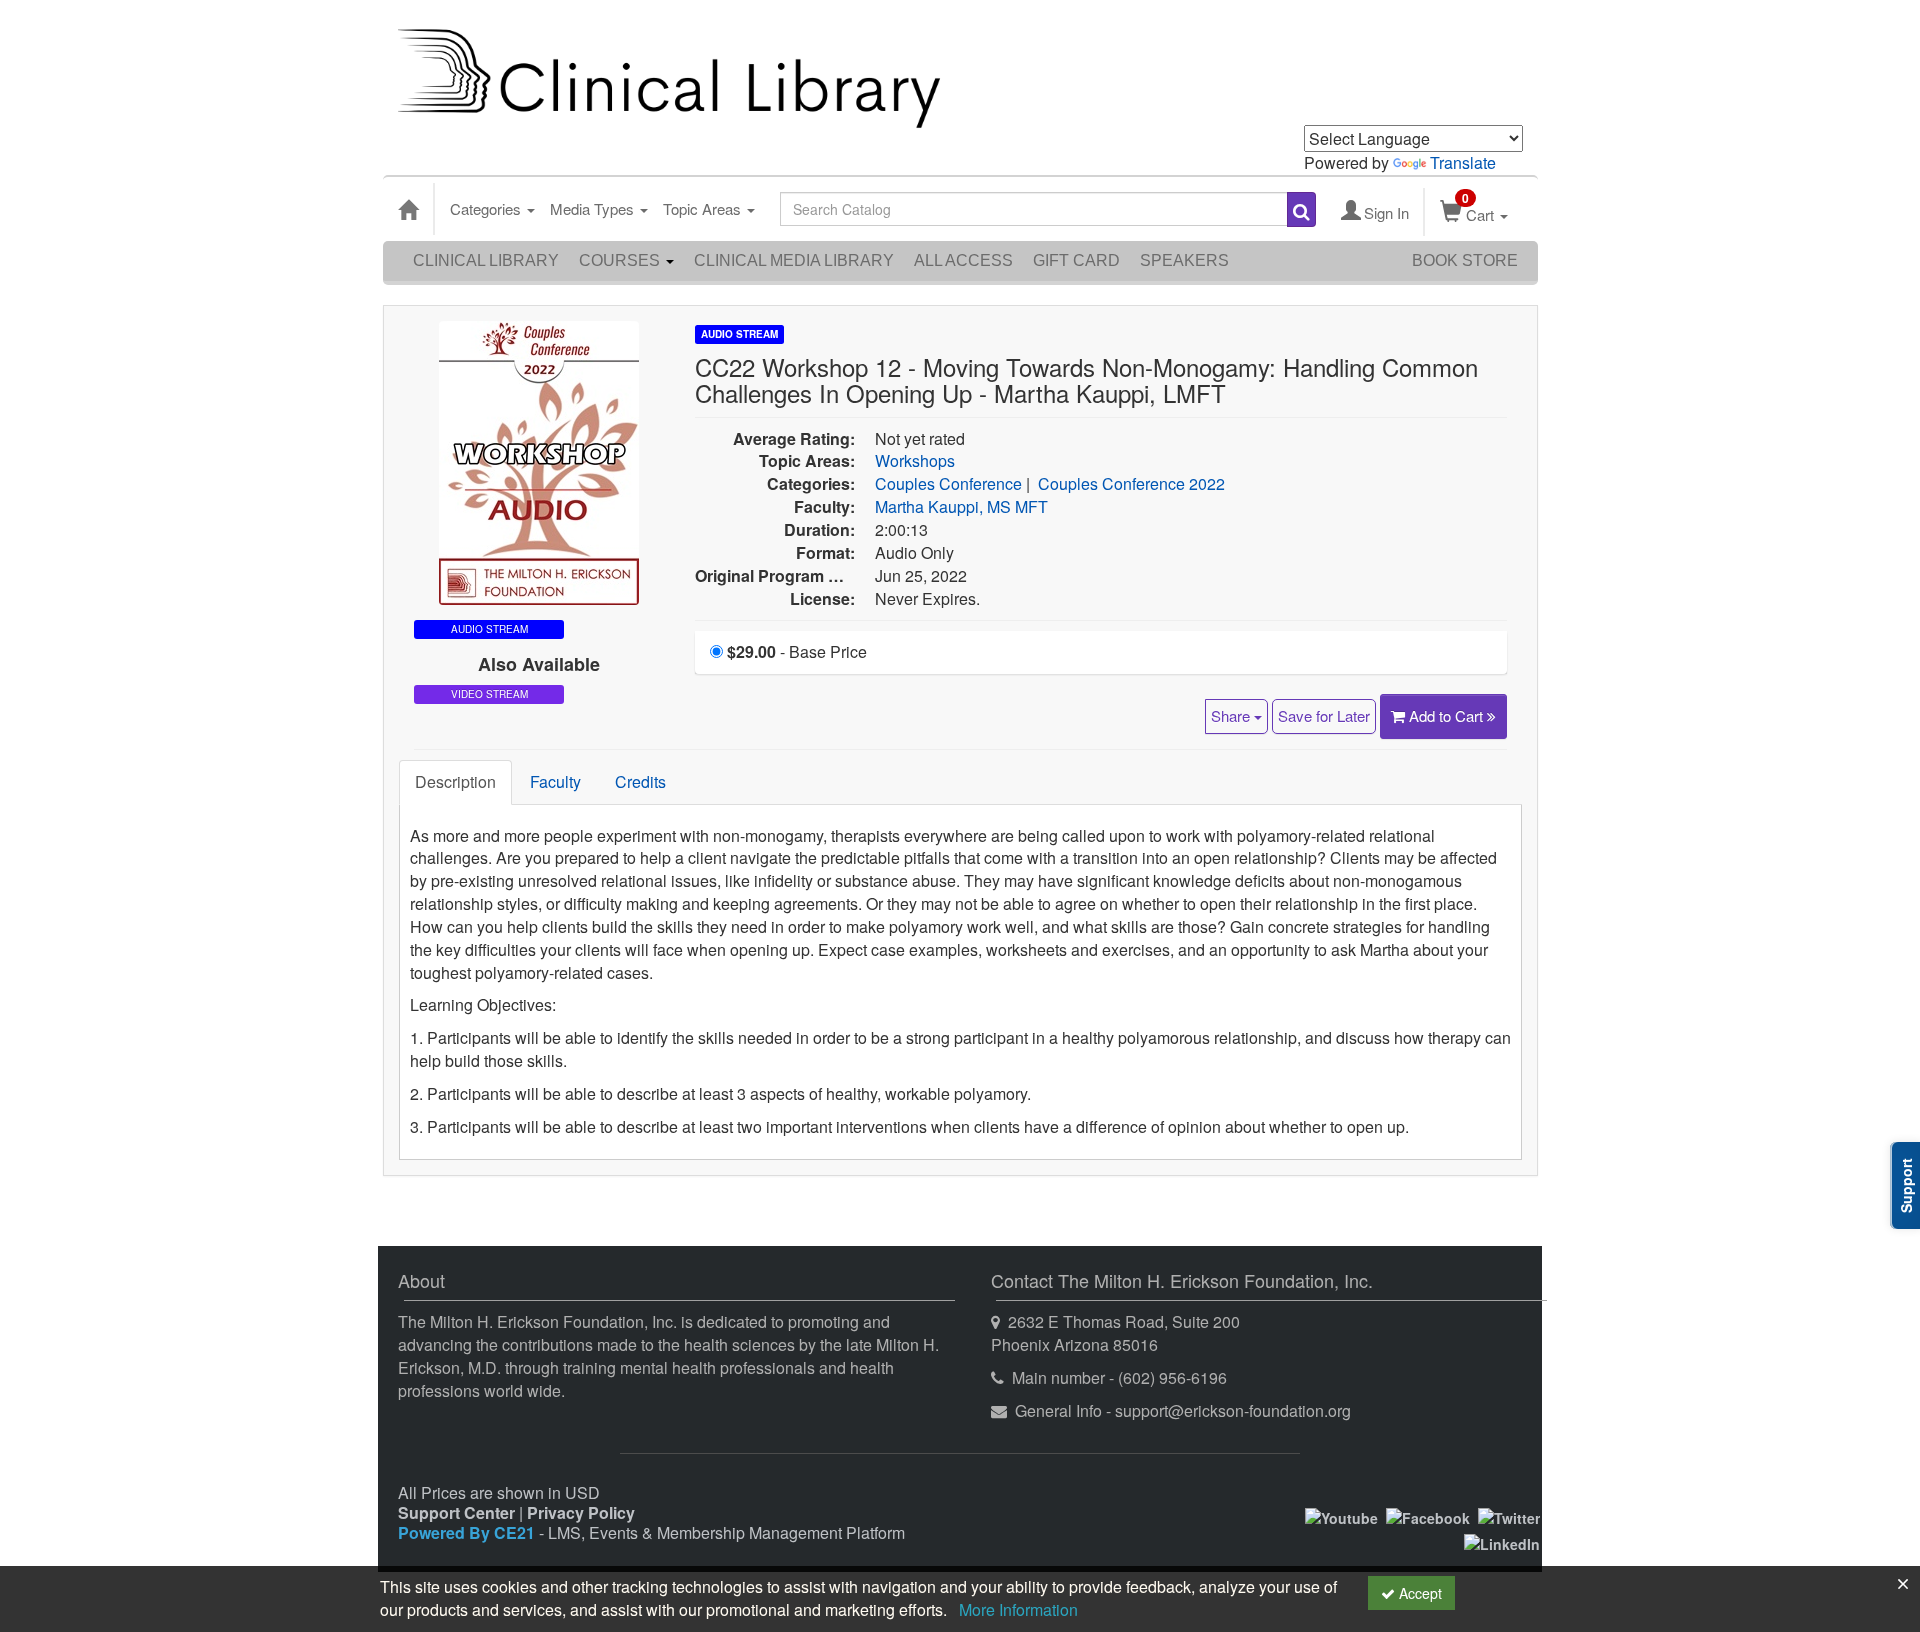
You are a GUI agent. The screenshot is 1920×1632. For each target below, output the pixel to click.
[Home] (408, 209)
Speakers (1184, 260)
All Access (963, 260)
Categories (487, 208)
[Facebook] (1428, 1516)
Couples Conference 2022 (1131, 483)
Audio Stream (739, 334)
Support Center (456, 1512)
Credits (640, 781)
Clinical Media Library (794, 260)
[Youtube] (1341, 1516)
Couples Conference (948, 483)
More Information (1018, 1609)
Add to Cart (1448, 715)
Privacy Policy (581, 1512)
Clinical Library (486, 260)
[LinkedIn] (1502, 1542)
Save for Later (1324, 715)
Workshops (915, 460)
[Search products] (1301, 209)
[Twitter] (1509, 1516)
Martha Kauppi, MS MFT (961, 506)
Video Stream (489, 694)
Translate (1463, 162)
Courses (621, 260)
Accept (1418, 1593)
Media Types (594, 208)
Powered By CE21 (468, 1532)
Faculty (555, 781)
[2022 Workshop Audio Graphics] (539, 460)
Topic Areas (704, 208)
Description (455, 781)
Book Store (1465, 260)
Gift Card (1076, 260)
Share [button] (1232, 715)
